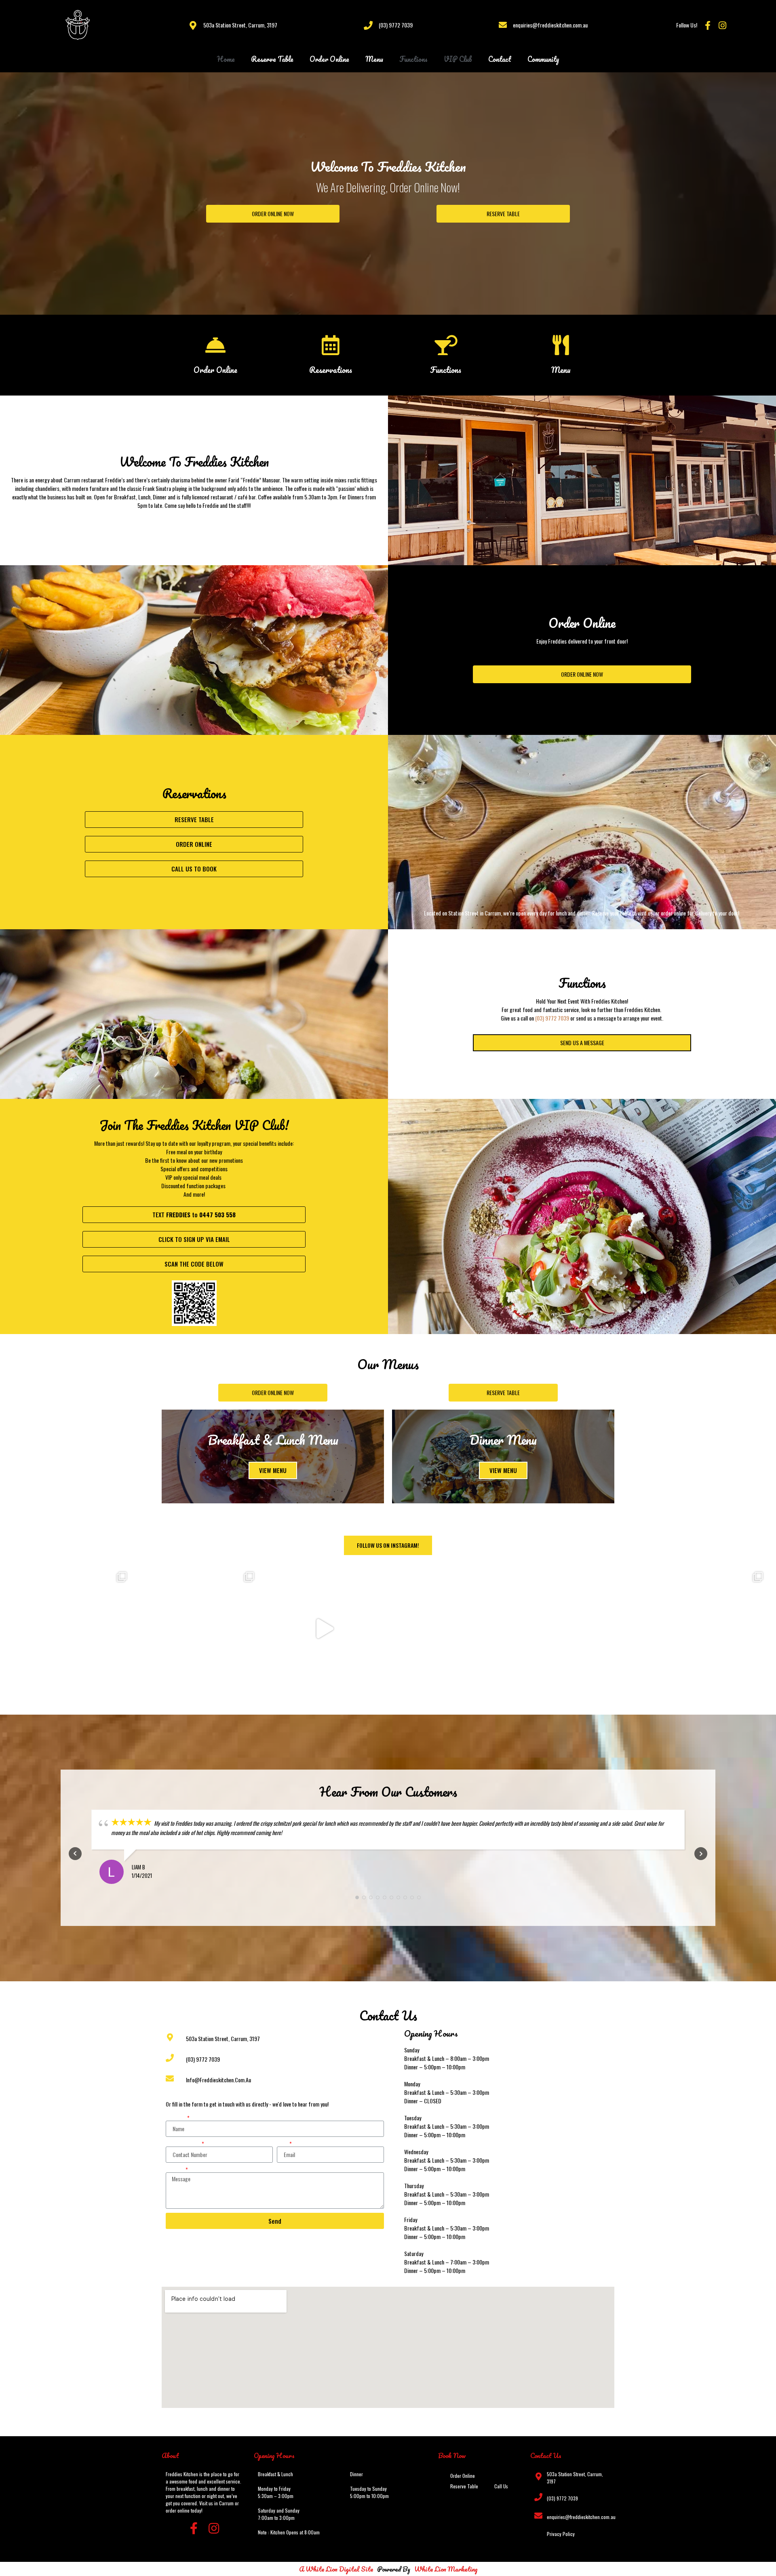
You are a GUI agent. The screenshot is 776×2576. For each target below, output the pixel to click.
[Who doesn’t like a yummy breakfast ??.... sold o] (70, 1629)
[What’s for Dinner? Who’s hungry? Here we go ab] (324, 1629)
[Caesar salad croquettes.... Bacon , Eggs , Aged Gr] (197, 1629)
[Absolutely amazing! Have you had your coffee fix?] (579, 1629)
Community (543, 59)
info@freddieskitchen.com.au (218, 2080)
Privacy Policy (561, 2534)
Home (226, 59)
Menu (374, 59)
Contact (500, 59)
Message (175, 2170)
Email (283, 2144)
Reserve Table (272, 59)
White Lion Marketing (446, 2569)
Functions (413, 59)
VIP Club (458, 59)
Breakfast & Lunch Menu (273, 1440)
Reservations (331, 370)
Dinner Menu (503, 1440)
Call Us (501, 2486)
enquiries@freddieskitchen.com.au (550, 25)
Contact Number (183, 2144)
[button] (273, 214)
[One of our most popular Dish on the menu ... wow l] (706, 1629)
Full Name (176, 2118)
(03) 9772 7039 (396, 25)
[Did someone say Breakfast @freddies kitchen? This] (452, 1629)
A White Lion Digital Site (336, 2569)
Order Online (329, 59)
